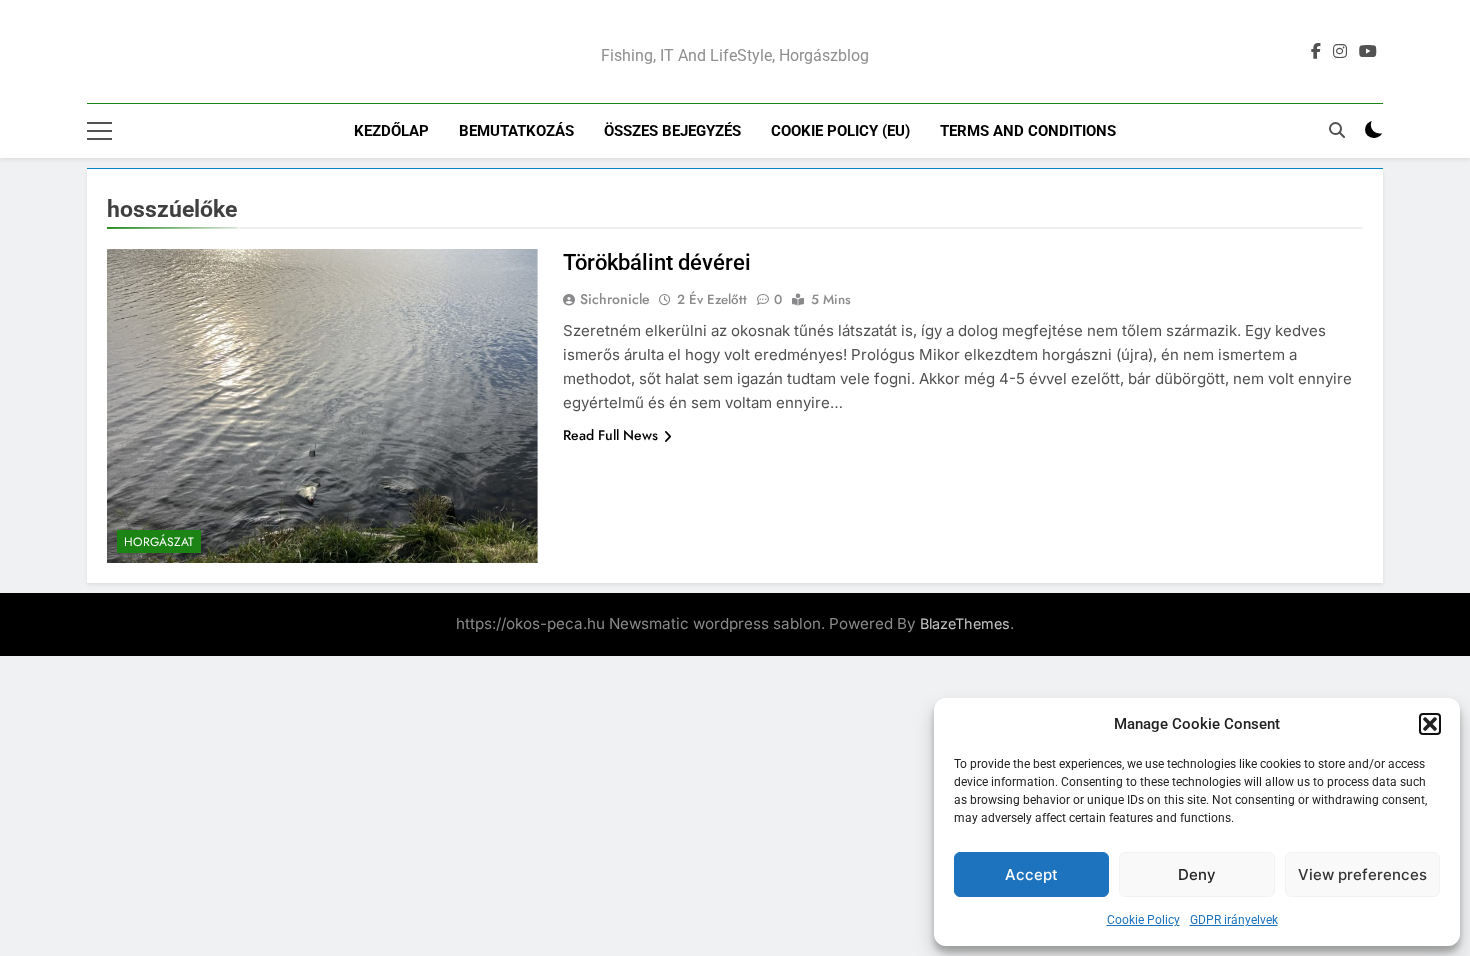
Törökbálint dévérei (657, 262)
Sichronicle (615, 299)
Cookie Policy (1143, 920)
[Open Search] (1337, 130)
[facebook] (1316, 52)
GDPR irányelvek (1234, 920)
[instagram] (1340, 52)
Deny (1197, 874)
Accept (1031, 874)
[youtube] (1368, 52)
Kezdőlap (391, 131)
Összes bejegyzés (672, 131)
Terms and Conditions (1028, 131)
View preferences (1362, 874)
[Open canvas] (99, 131)
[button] (1430, 724)
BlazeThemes (965, 623)
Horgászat (159, 542)
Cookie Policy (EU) (840, 131)
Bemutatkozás (516, 131)
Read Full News (610, 435)
